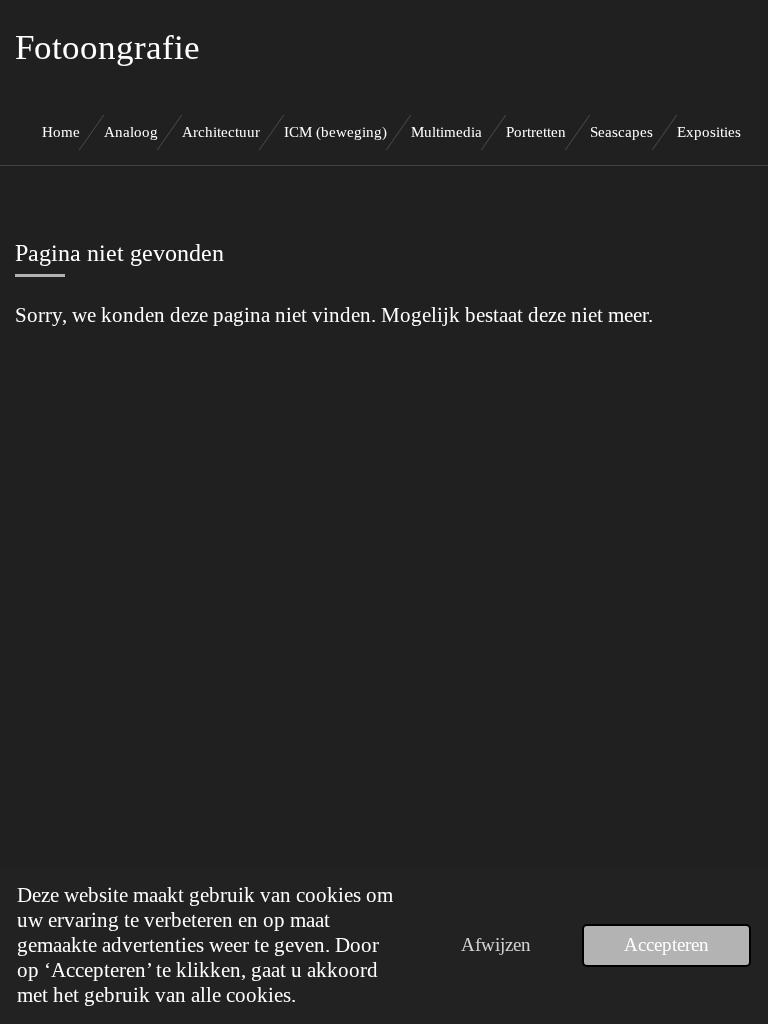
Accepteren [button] (666, 944)
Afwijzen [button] (496, 944)
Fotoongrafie (107, 47)
